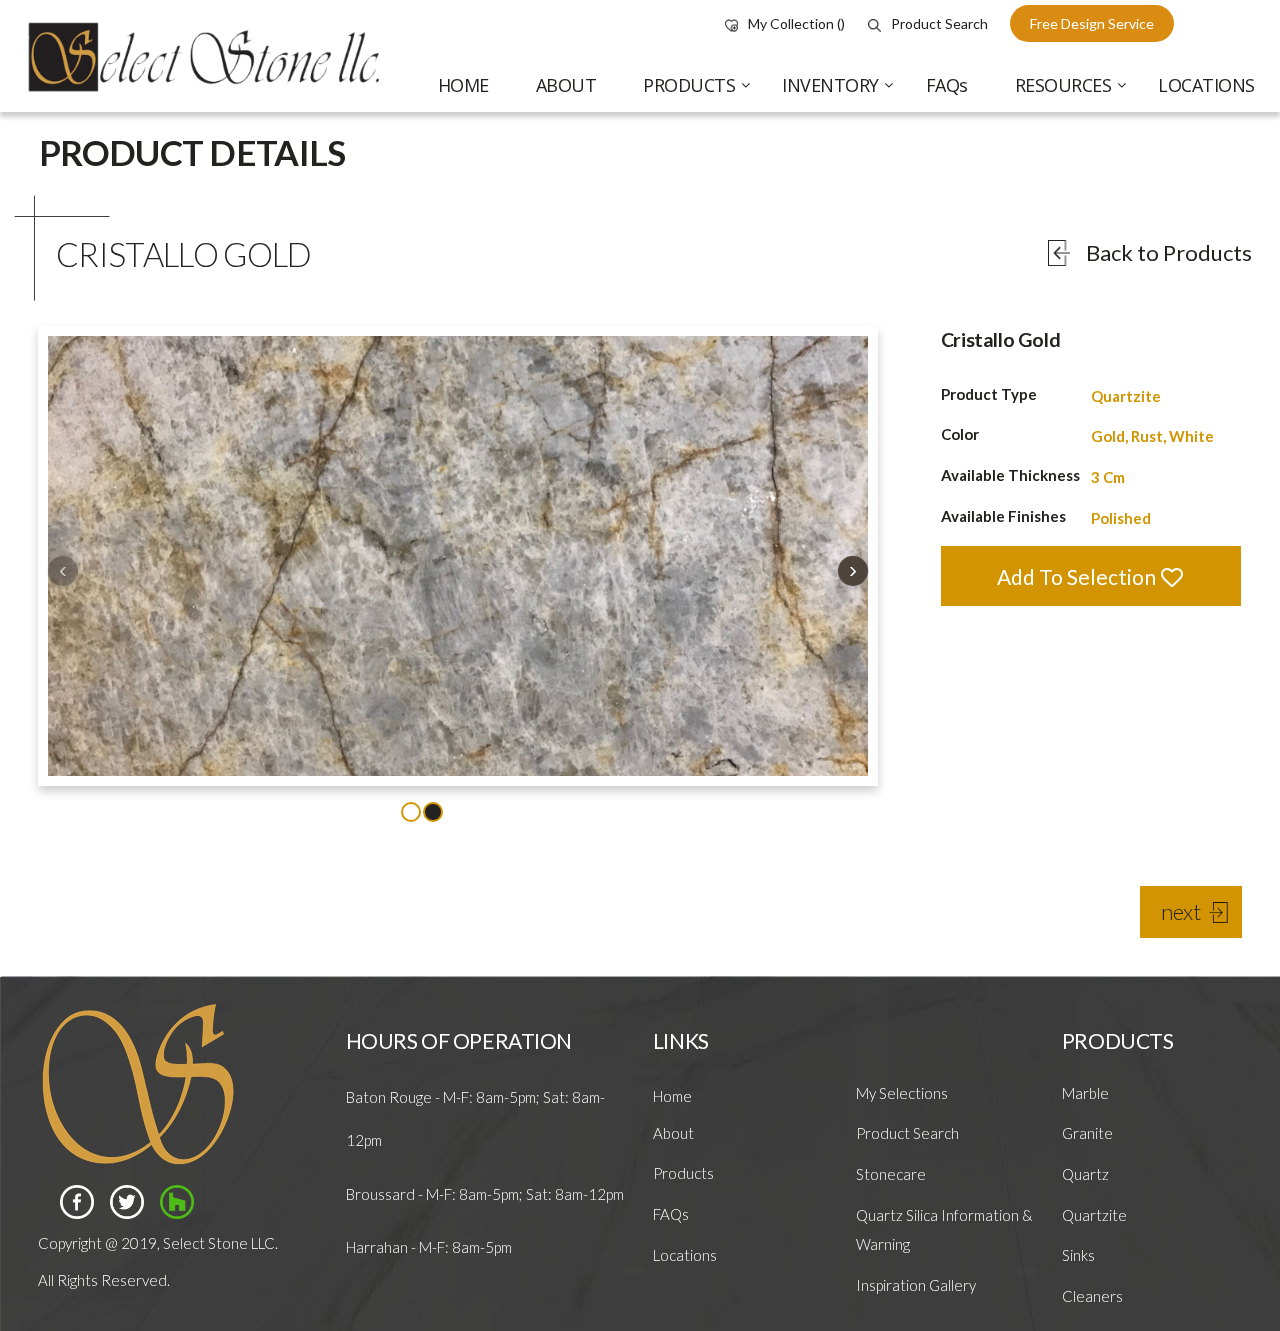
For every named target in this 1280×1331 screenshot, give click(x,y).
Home (672, 1096)
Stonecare (891, 1174)
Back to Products (1169, 252)
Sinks (1078, 1255)
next (1181, 911)
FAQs (671, 1214)
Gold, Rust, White (1152, 436)
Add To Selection (1078, 576)
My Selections (902, 1093)
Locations (685, 1255)
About (673, 1133)
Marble (1085, 1093)
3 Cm (1108, 477)
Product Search (939, 23)
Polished (1121, 518)
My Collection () (796, 23)
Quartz (1085, 1174)
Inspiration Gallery (916, 1285)
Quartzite (1126, 396)
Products (683, 1173)
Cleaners (1092, 1296)
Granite (1087, 1133)
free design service (1092, 23)
